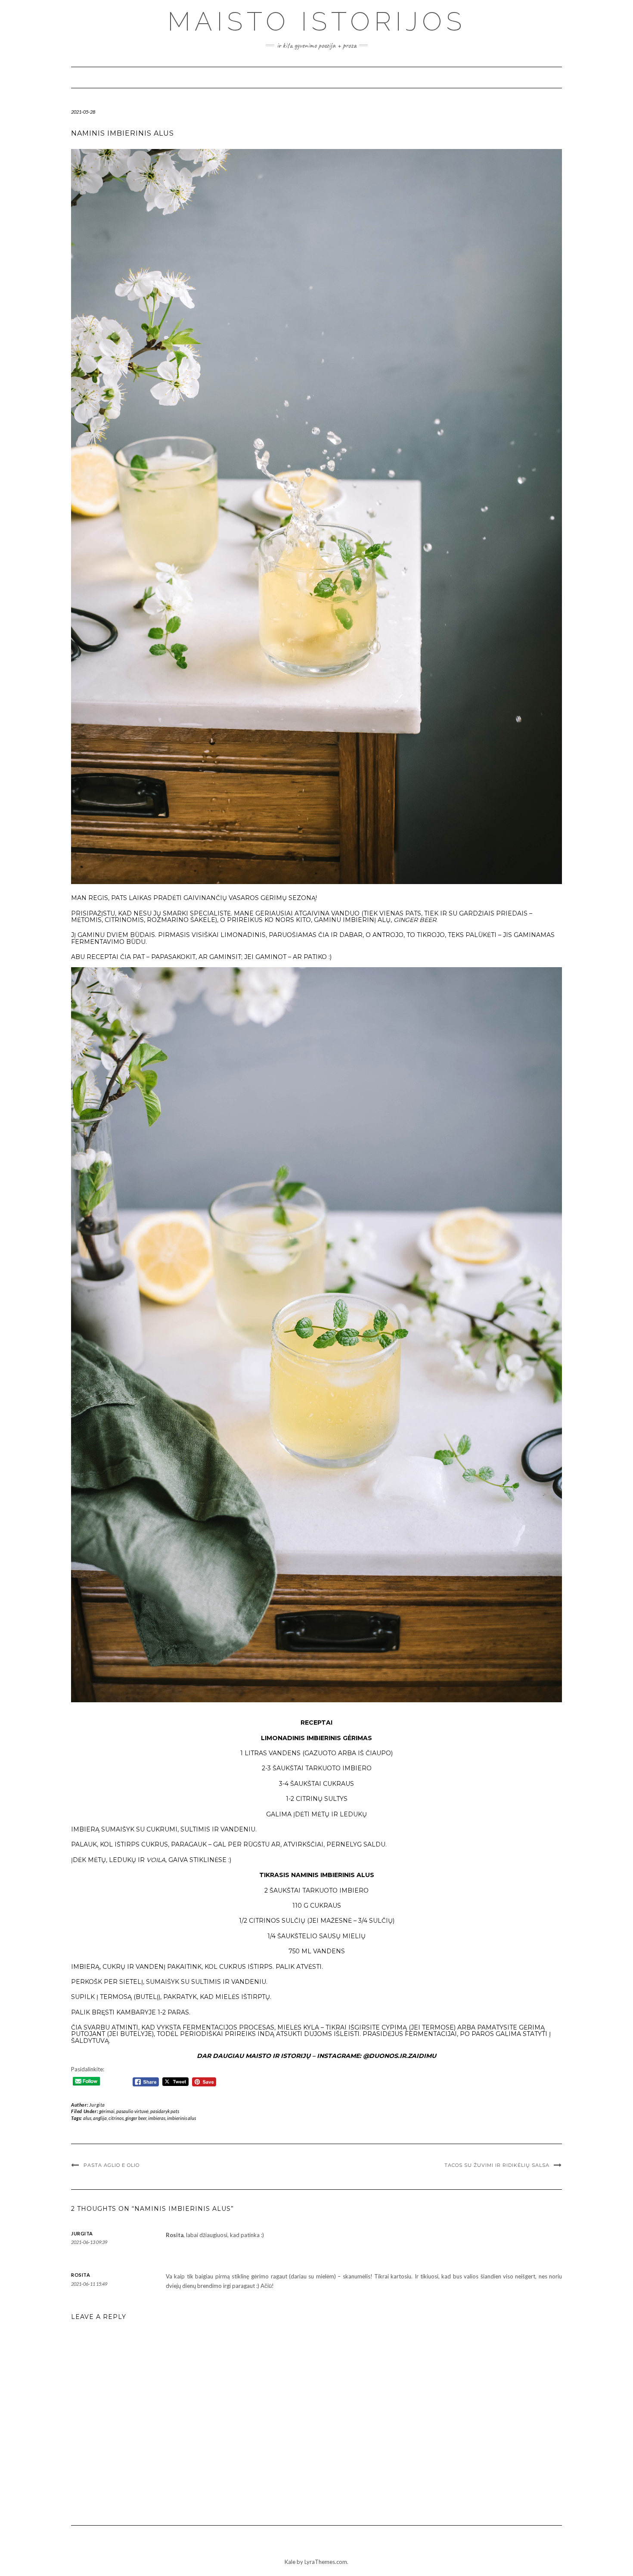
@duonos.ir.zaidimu (400, 2056)
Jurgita (97, 2105)
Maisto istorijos (317, 22)
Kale (290, 2562)
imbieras (157, 2118)
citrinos (116, 2118)
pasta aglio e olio (112, 2165)
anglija (100, 2118)
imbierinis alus (182, 2118)
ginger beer (136, 2118)
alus (87, 2118)
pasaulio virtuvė (132, 2111)
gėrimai (107, 2111)
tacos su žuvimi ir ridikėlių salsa (497, 2165)
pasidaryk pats (165, 2111)
